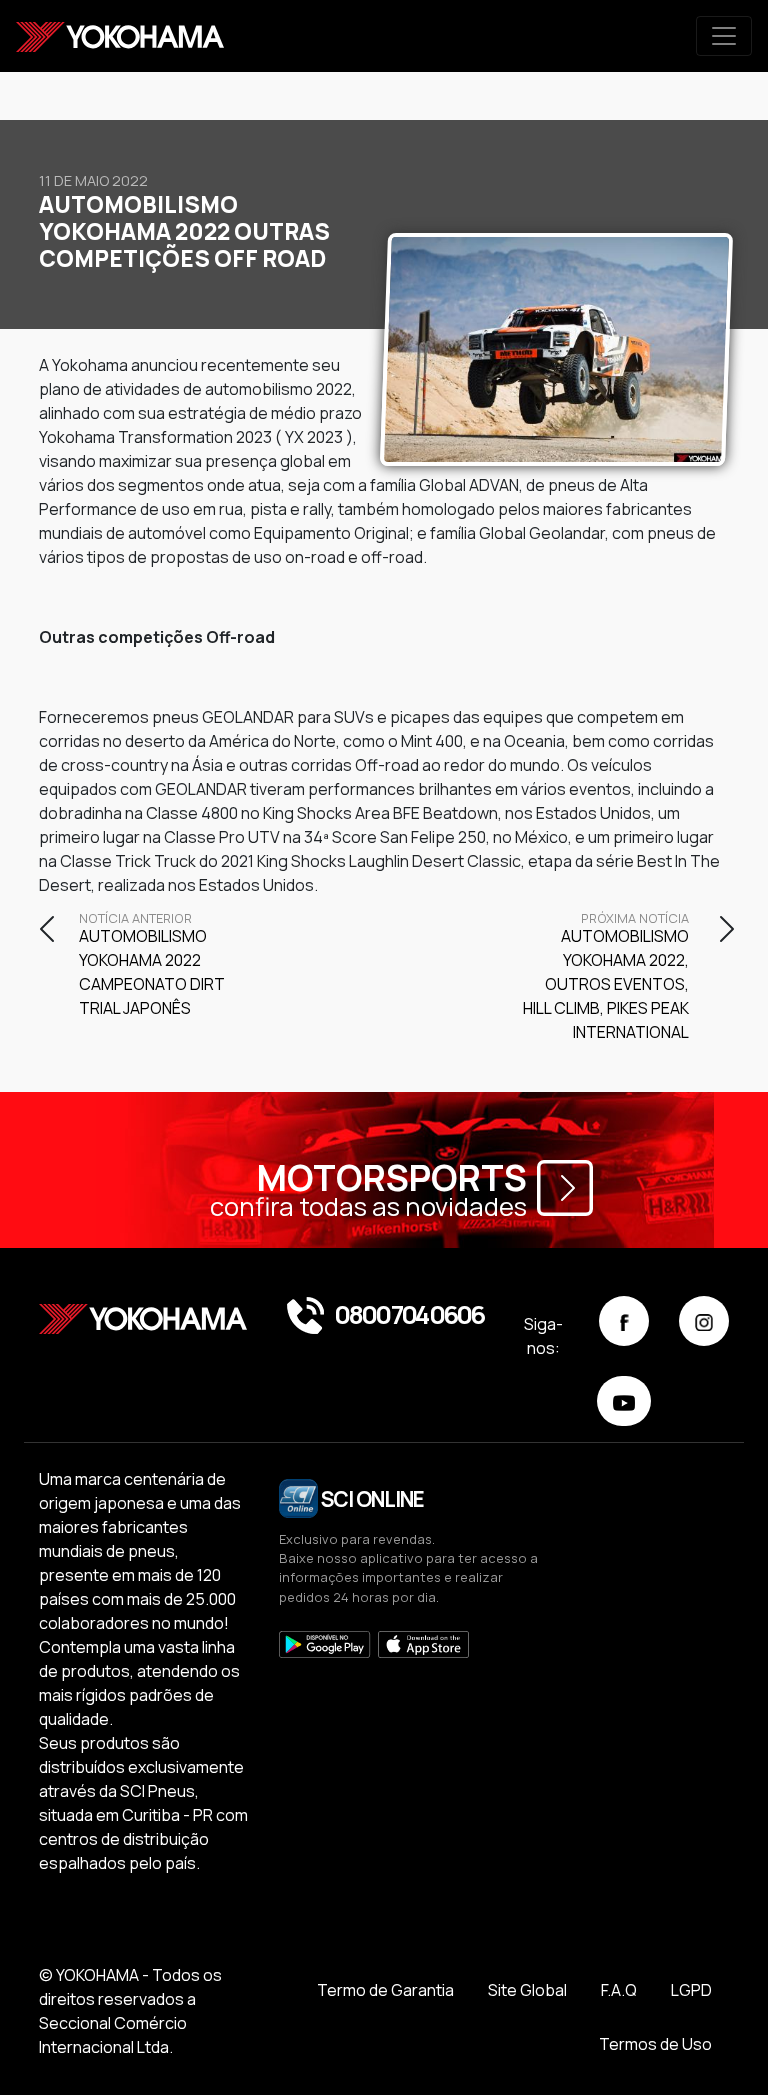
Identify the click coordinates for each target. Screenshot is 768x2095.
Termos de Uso (655, 2044)
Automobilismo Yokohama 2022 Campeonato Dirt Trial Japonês (152, 966)
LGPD (691, 1990)
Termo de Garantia (385, 1990)
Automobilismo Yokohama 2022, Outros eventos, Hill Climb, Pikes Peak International (606, 978)
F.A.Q (619, 1990)
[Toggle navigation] (724, 36)
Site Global (527, 1990)
